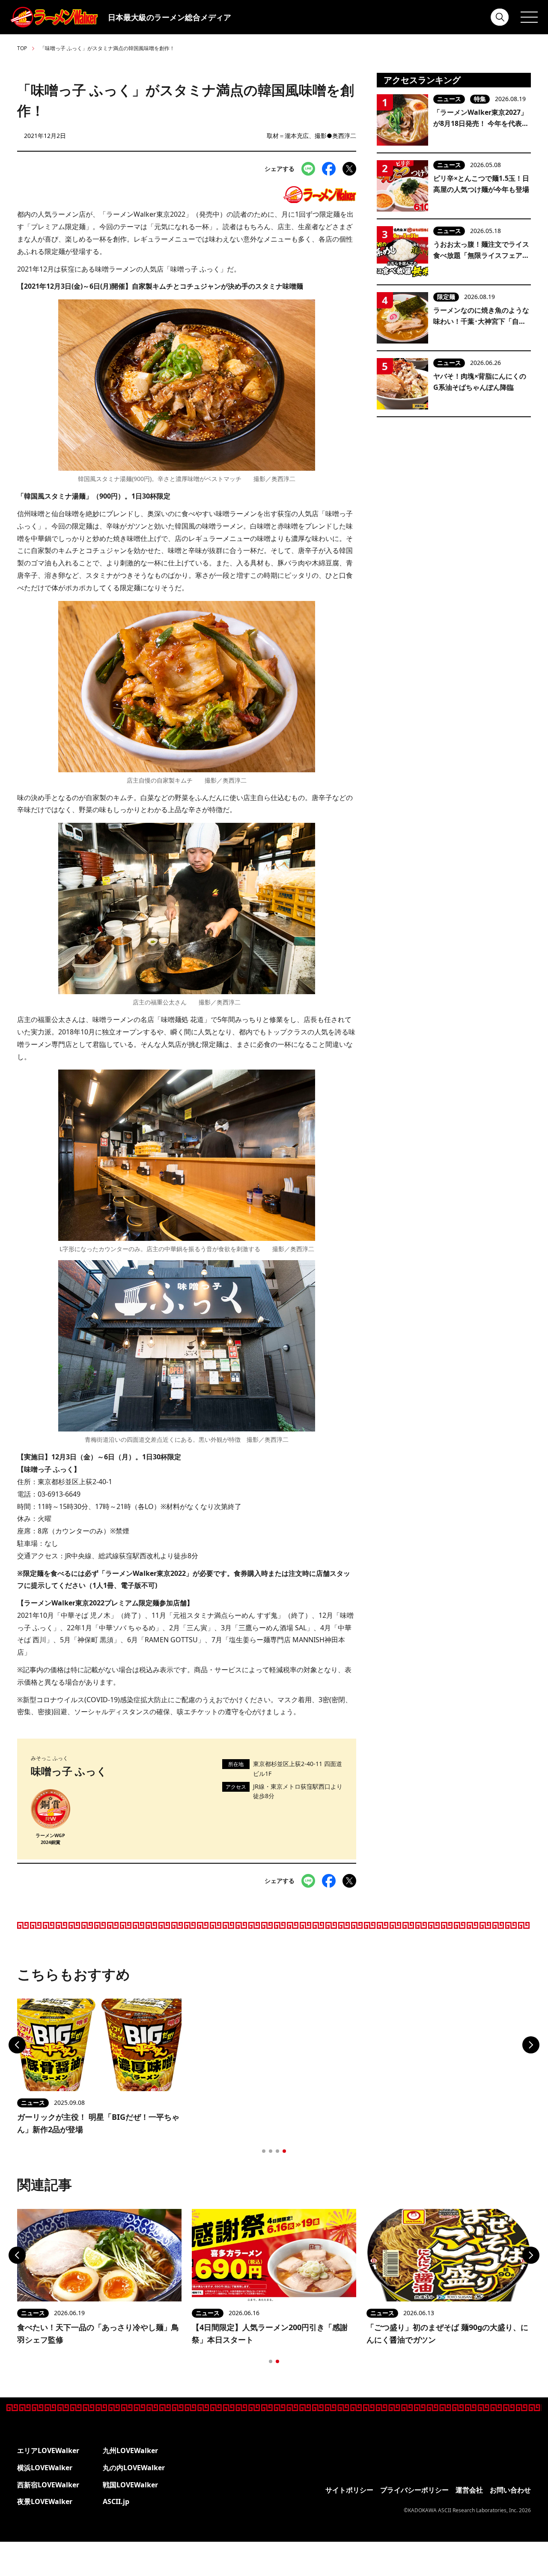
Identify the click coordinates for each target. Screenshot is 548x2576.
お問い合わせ (510, 2490)
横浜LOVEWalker (45, 2468)
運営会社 (469, 2490)
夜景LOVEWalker (45, 2501)
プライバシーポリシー (414, 2490)
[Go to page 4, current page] (284, 2151)
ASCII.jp (116, 2501)
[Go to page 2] (271, 2151)
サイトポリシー (349, 2490)
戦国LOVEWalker (130, 2485)
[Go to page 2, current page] (277, 2361)
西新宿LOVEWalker (48, 2485)
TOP (22, 48)
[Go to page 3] (277, 2151)
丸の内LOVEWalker (134, 2468)
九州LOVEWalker (130, 2450)
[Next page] (531, 2045)
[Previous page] (17, 2045)
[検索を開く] (500, 17)
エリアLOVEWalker (48, 2450)
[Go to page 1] (264, 2151)
